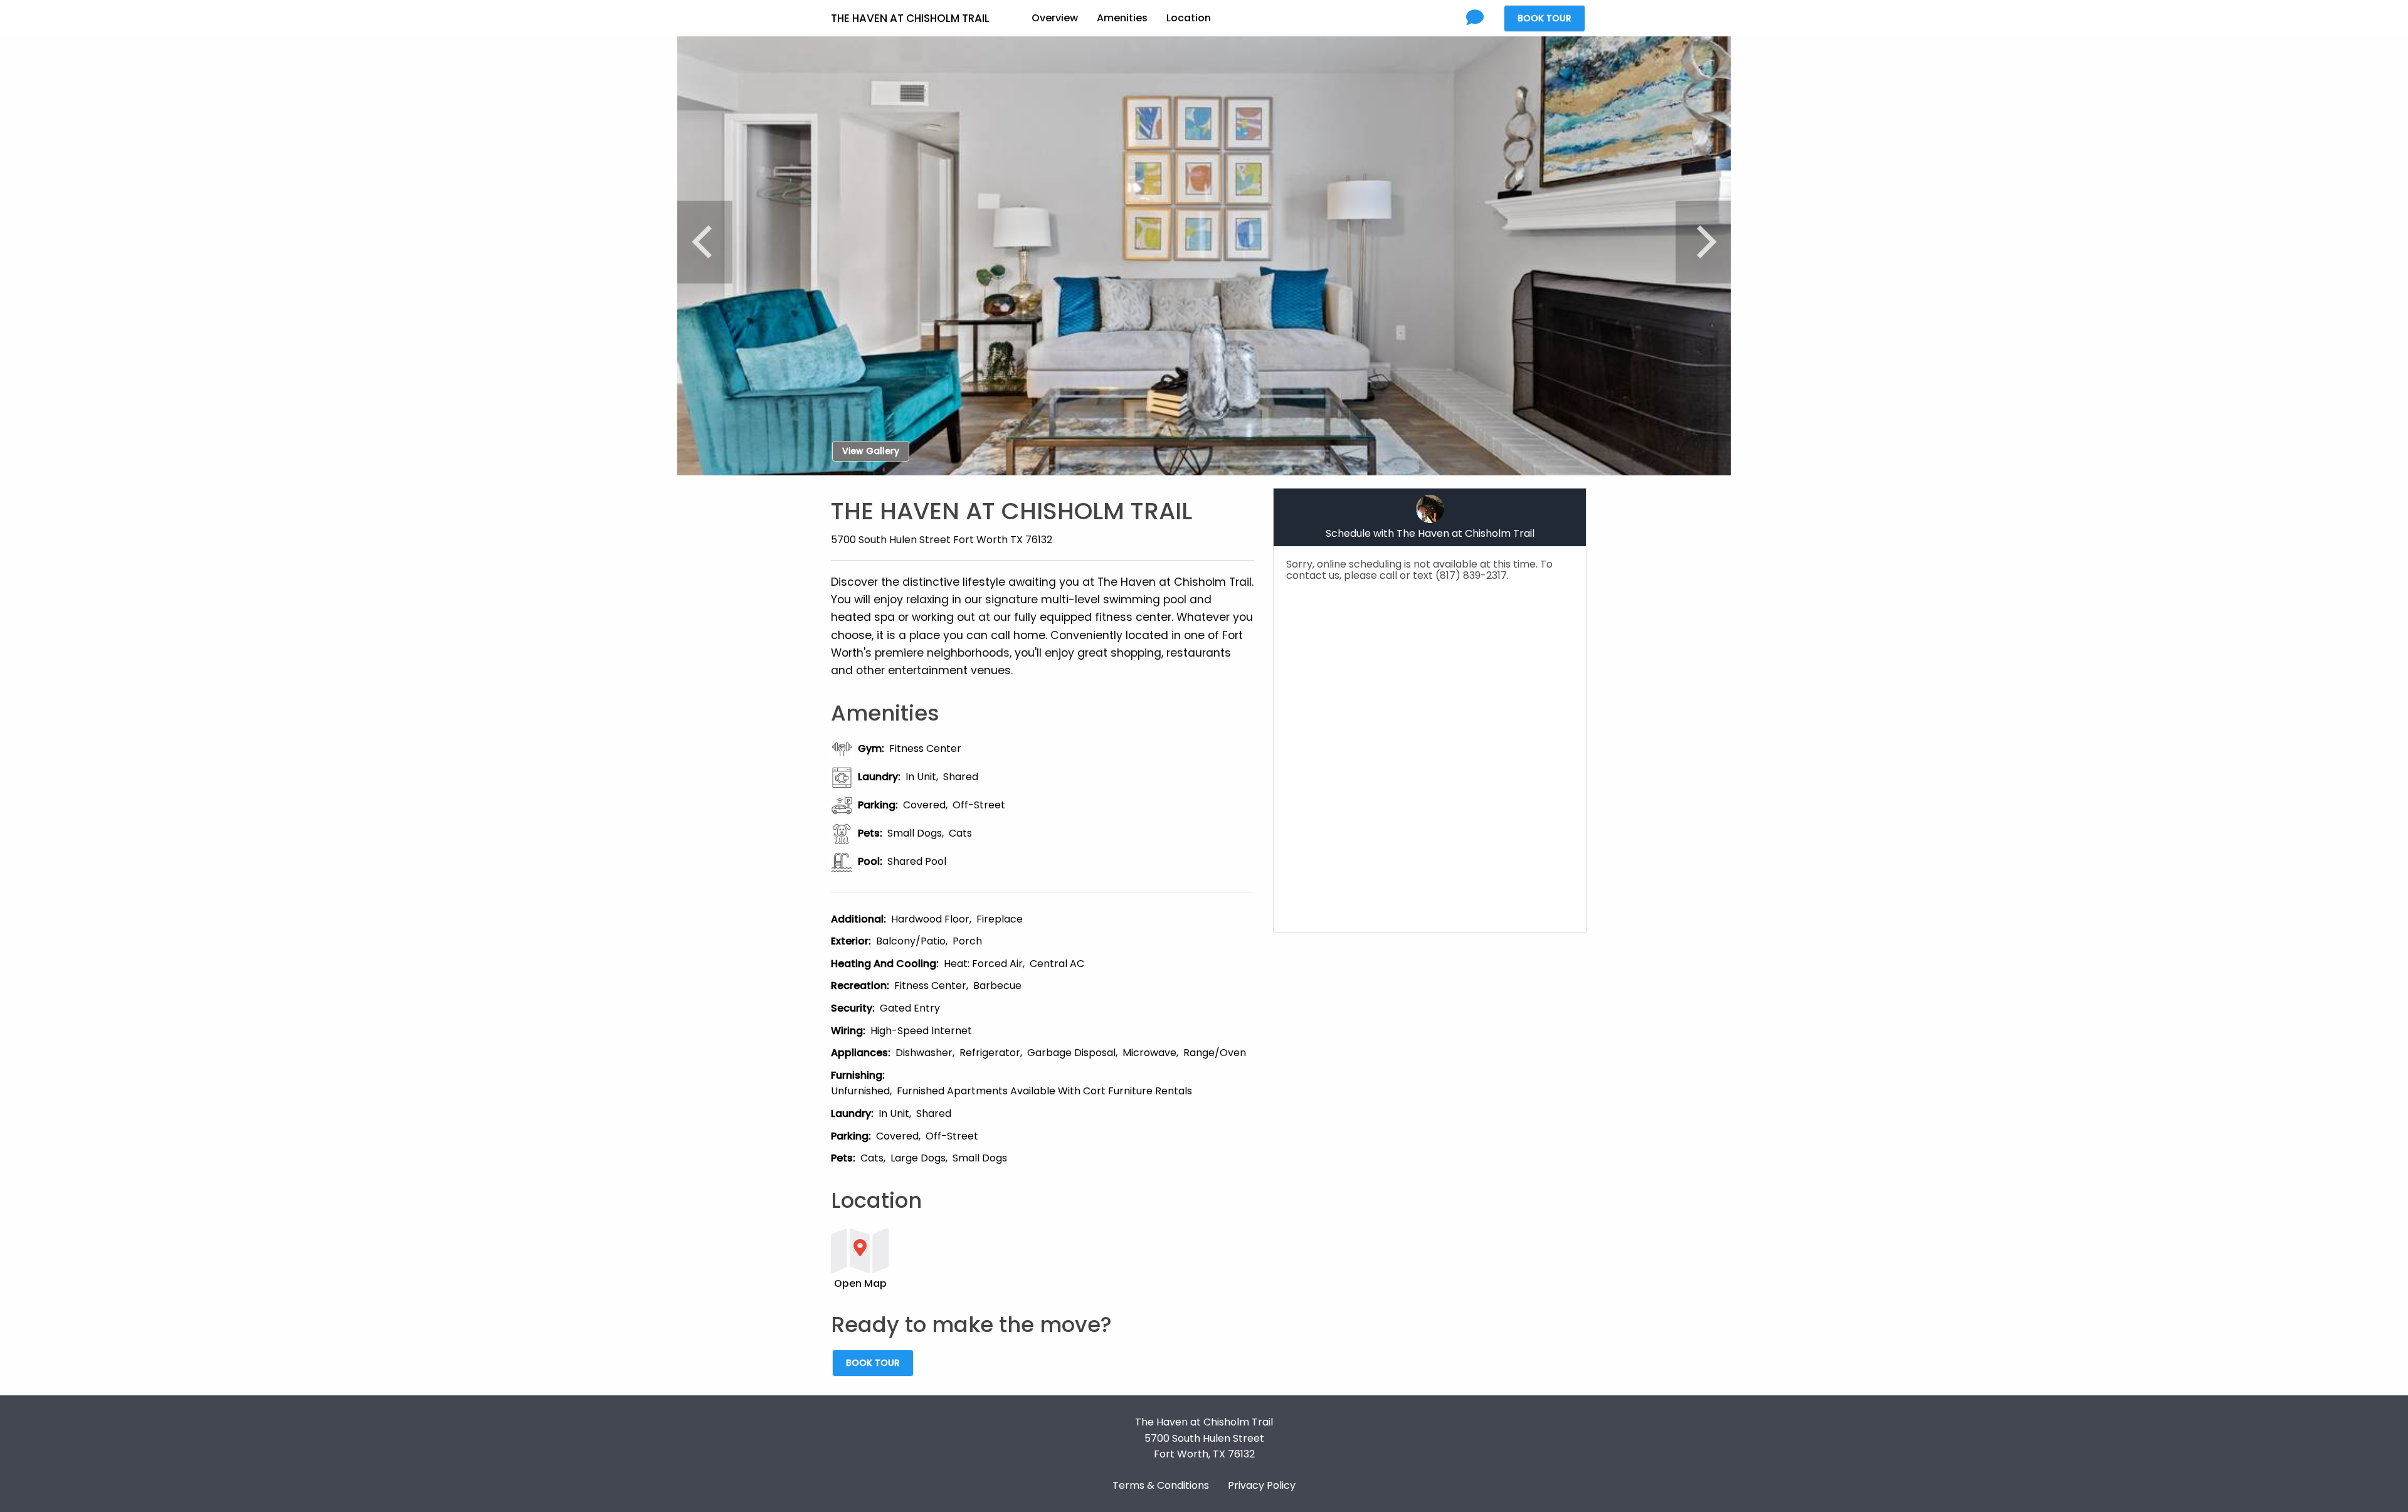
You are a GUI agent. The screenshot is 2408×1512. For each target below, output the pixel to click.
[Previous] (705, 242)
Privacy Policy (1262, 1485)
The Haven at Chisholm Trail (910, 18)
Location (1189, 18)
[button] (1043, 1258)
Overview (1055, 18)
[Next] (1703, 242)
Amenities (1122, 18)
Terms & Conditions (1161, 1485)
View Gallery (871, 451)
